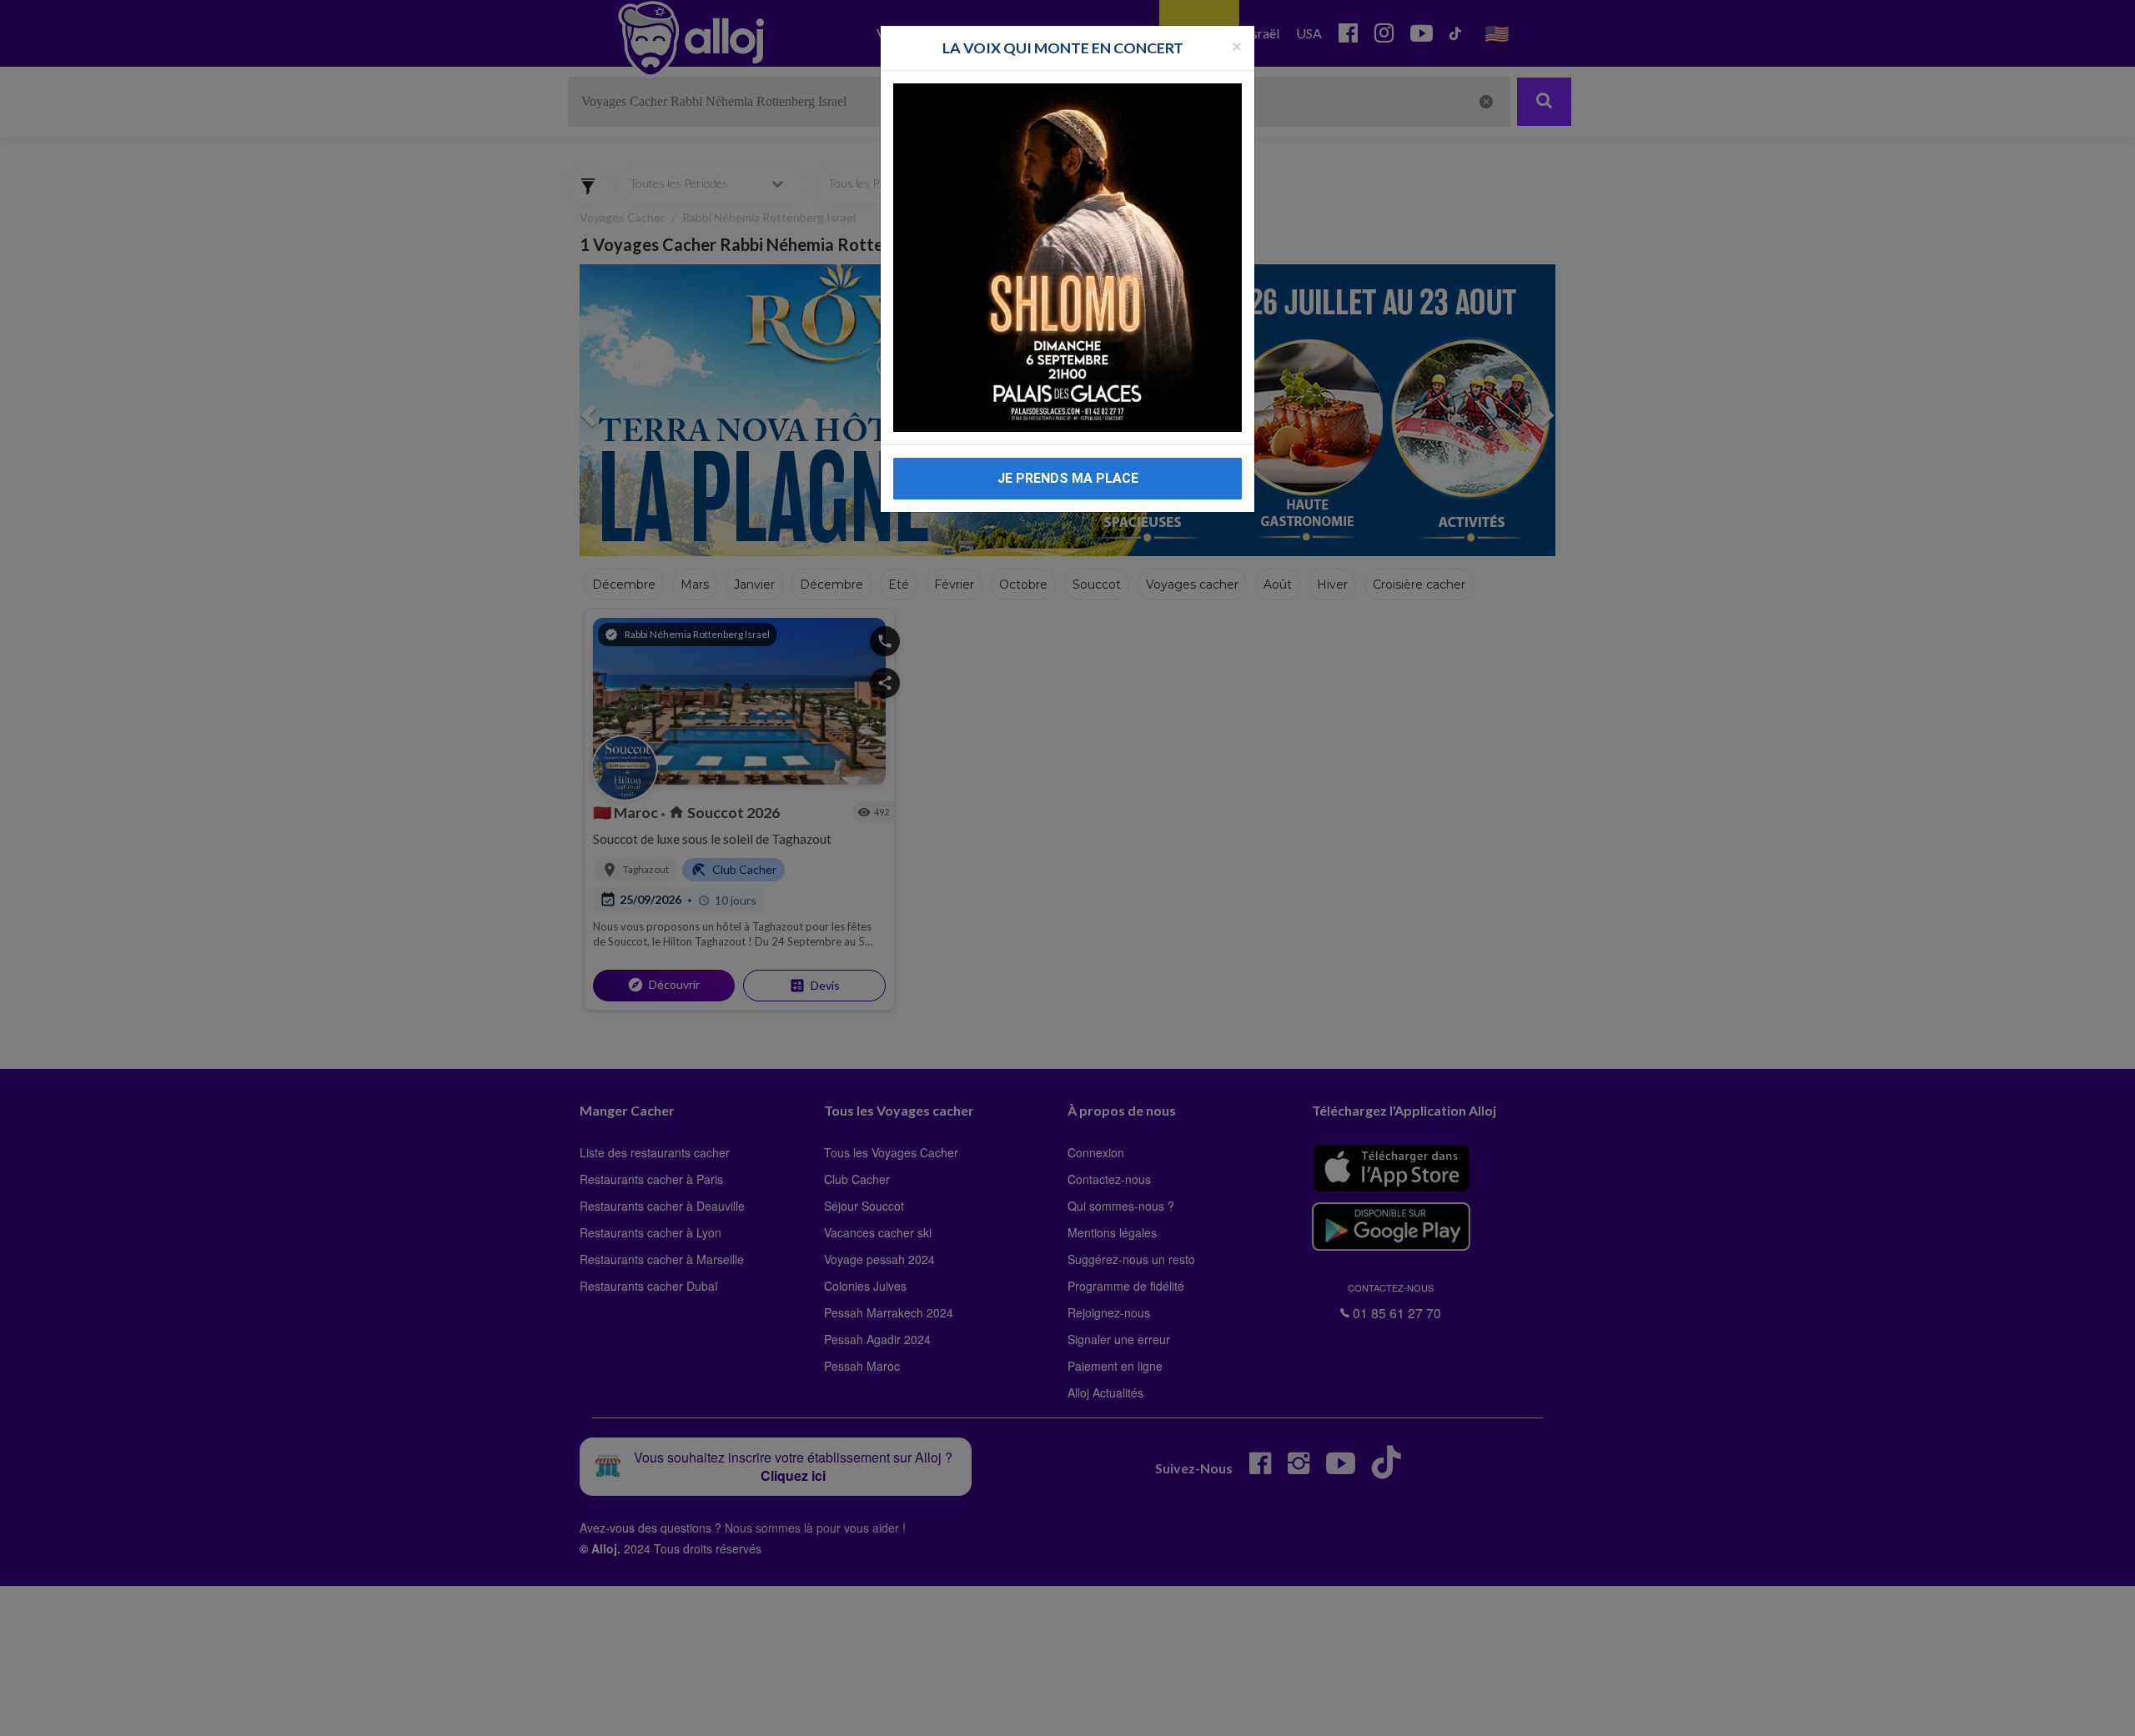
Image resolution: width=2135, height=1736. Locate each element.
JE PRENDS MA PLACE (1068, 478)
